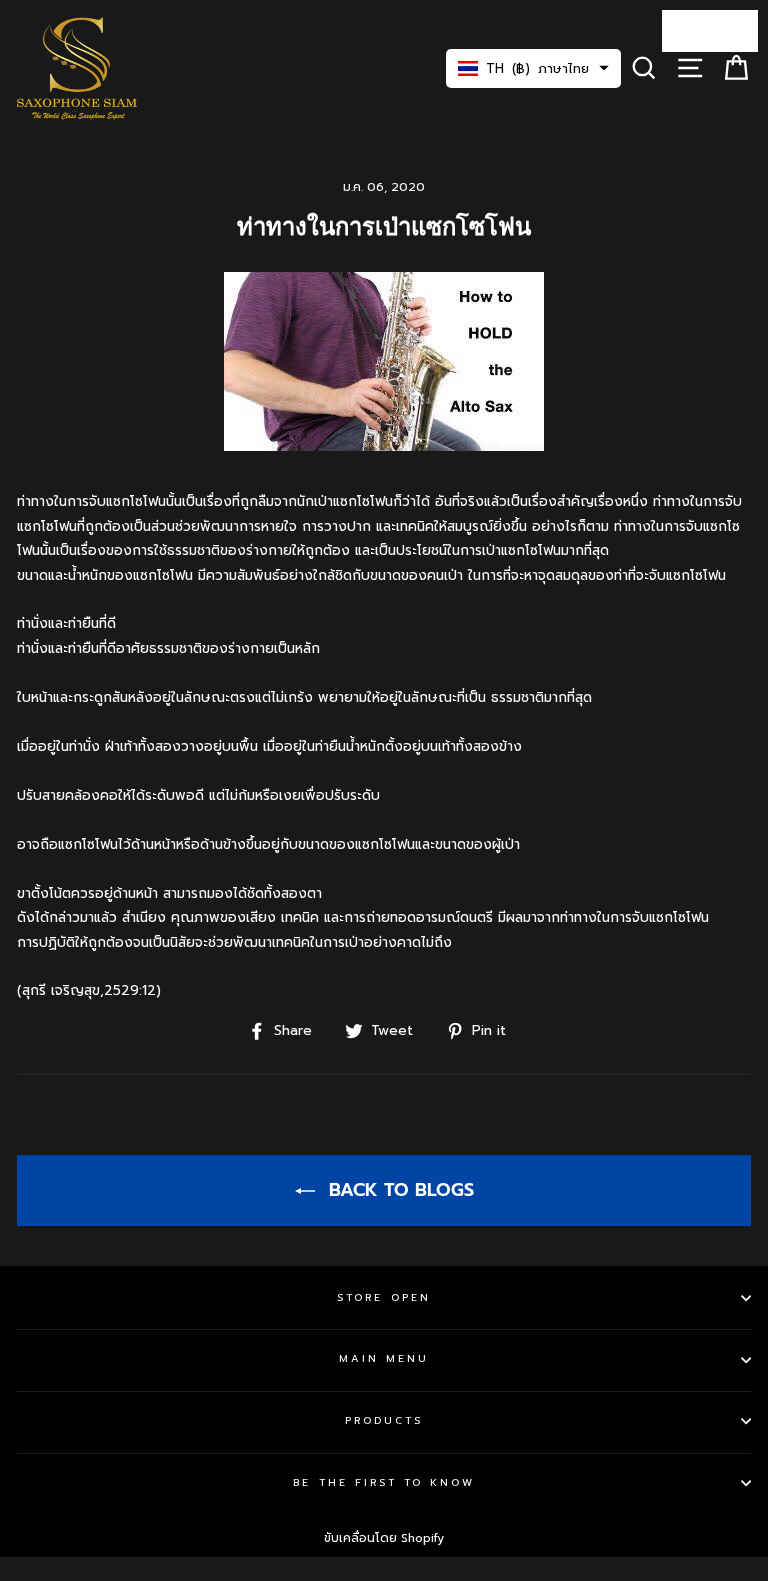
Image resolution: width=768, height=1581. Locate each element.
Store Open (384, 1297)
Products (384, 1420)
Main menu (384, 1358)
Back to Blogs (398, 1190)
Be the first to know (383, 1482)
